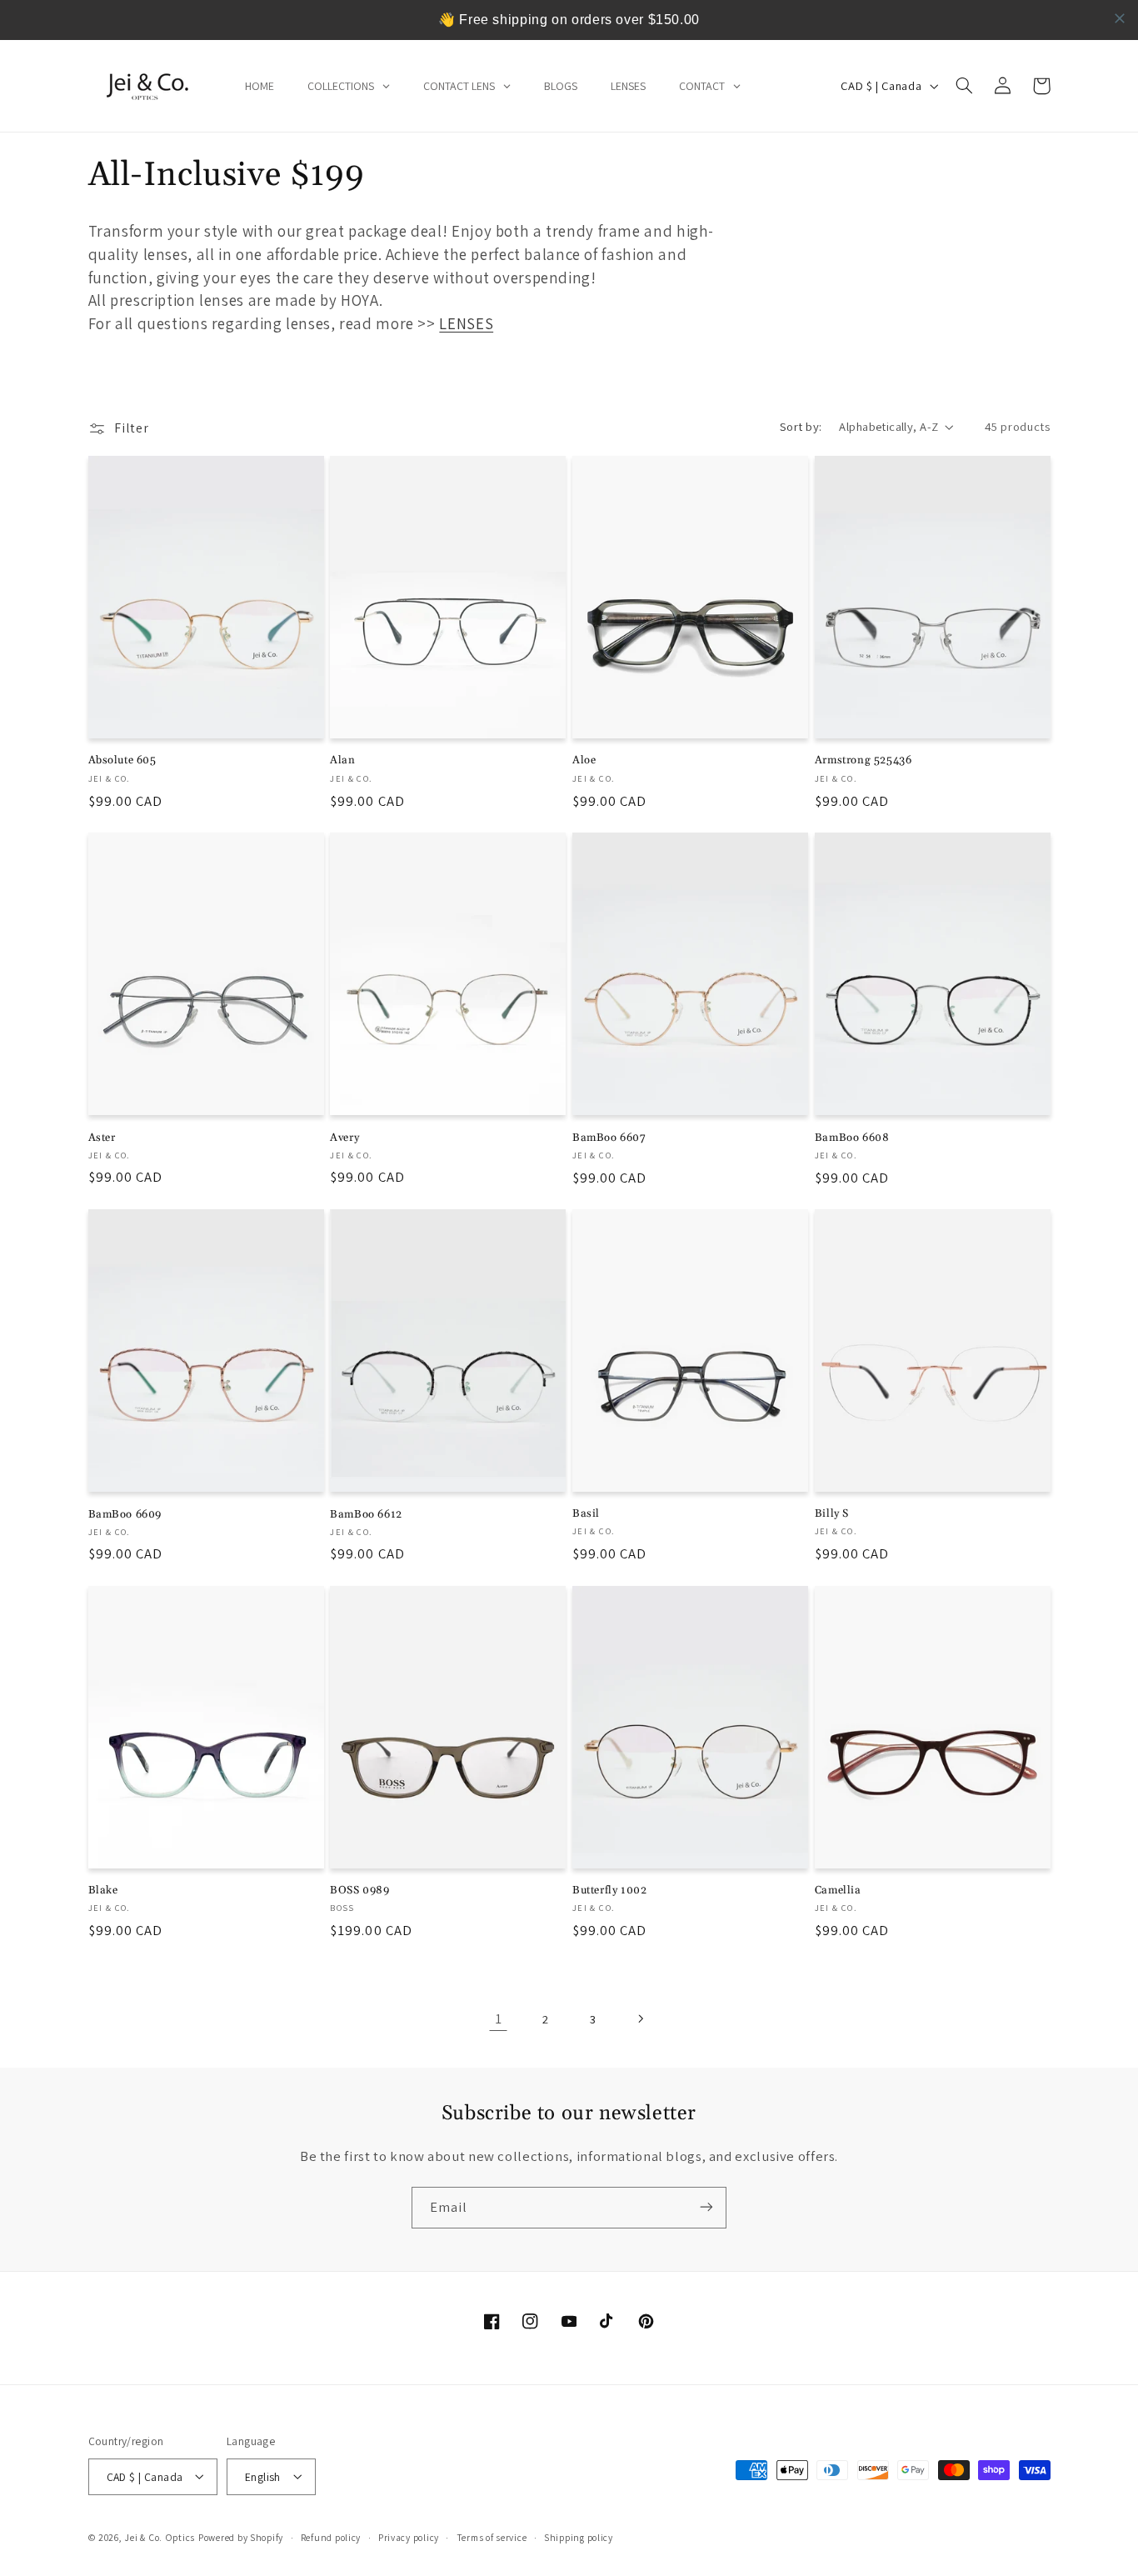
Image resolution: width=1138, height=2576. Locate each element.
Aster (102, 1137)
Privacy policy (409, 2537)
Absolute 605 (122, 760)
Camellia (838, 1890)
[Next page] (640, 2018)
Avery (344, 1137)
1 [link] (499, 2018)
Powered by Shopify (241, 2536)
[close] (1120, 18)
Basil (586, 1513)
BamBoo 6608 (852, 1137)
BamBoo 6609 (125, 1513)
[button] (965, 86)
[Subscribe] (706, 2207)
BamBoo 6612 (366, 1513)
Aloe (584, 760)
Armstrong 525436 (863, 760)
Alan (342, 760)
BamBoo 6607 (609, 1137)
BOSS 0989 (359, 1890)
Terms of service (492, 2537)
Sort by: (801, 426)
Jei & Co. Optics (160, 2536)
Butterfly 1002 (609, 1890)
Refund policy (331, 2537)
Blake (103, 1890)
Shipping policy (579, 2537)
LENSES (466, 323)
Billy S (832, 1513)
